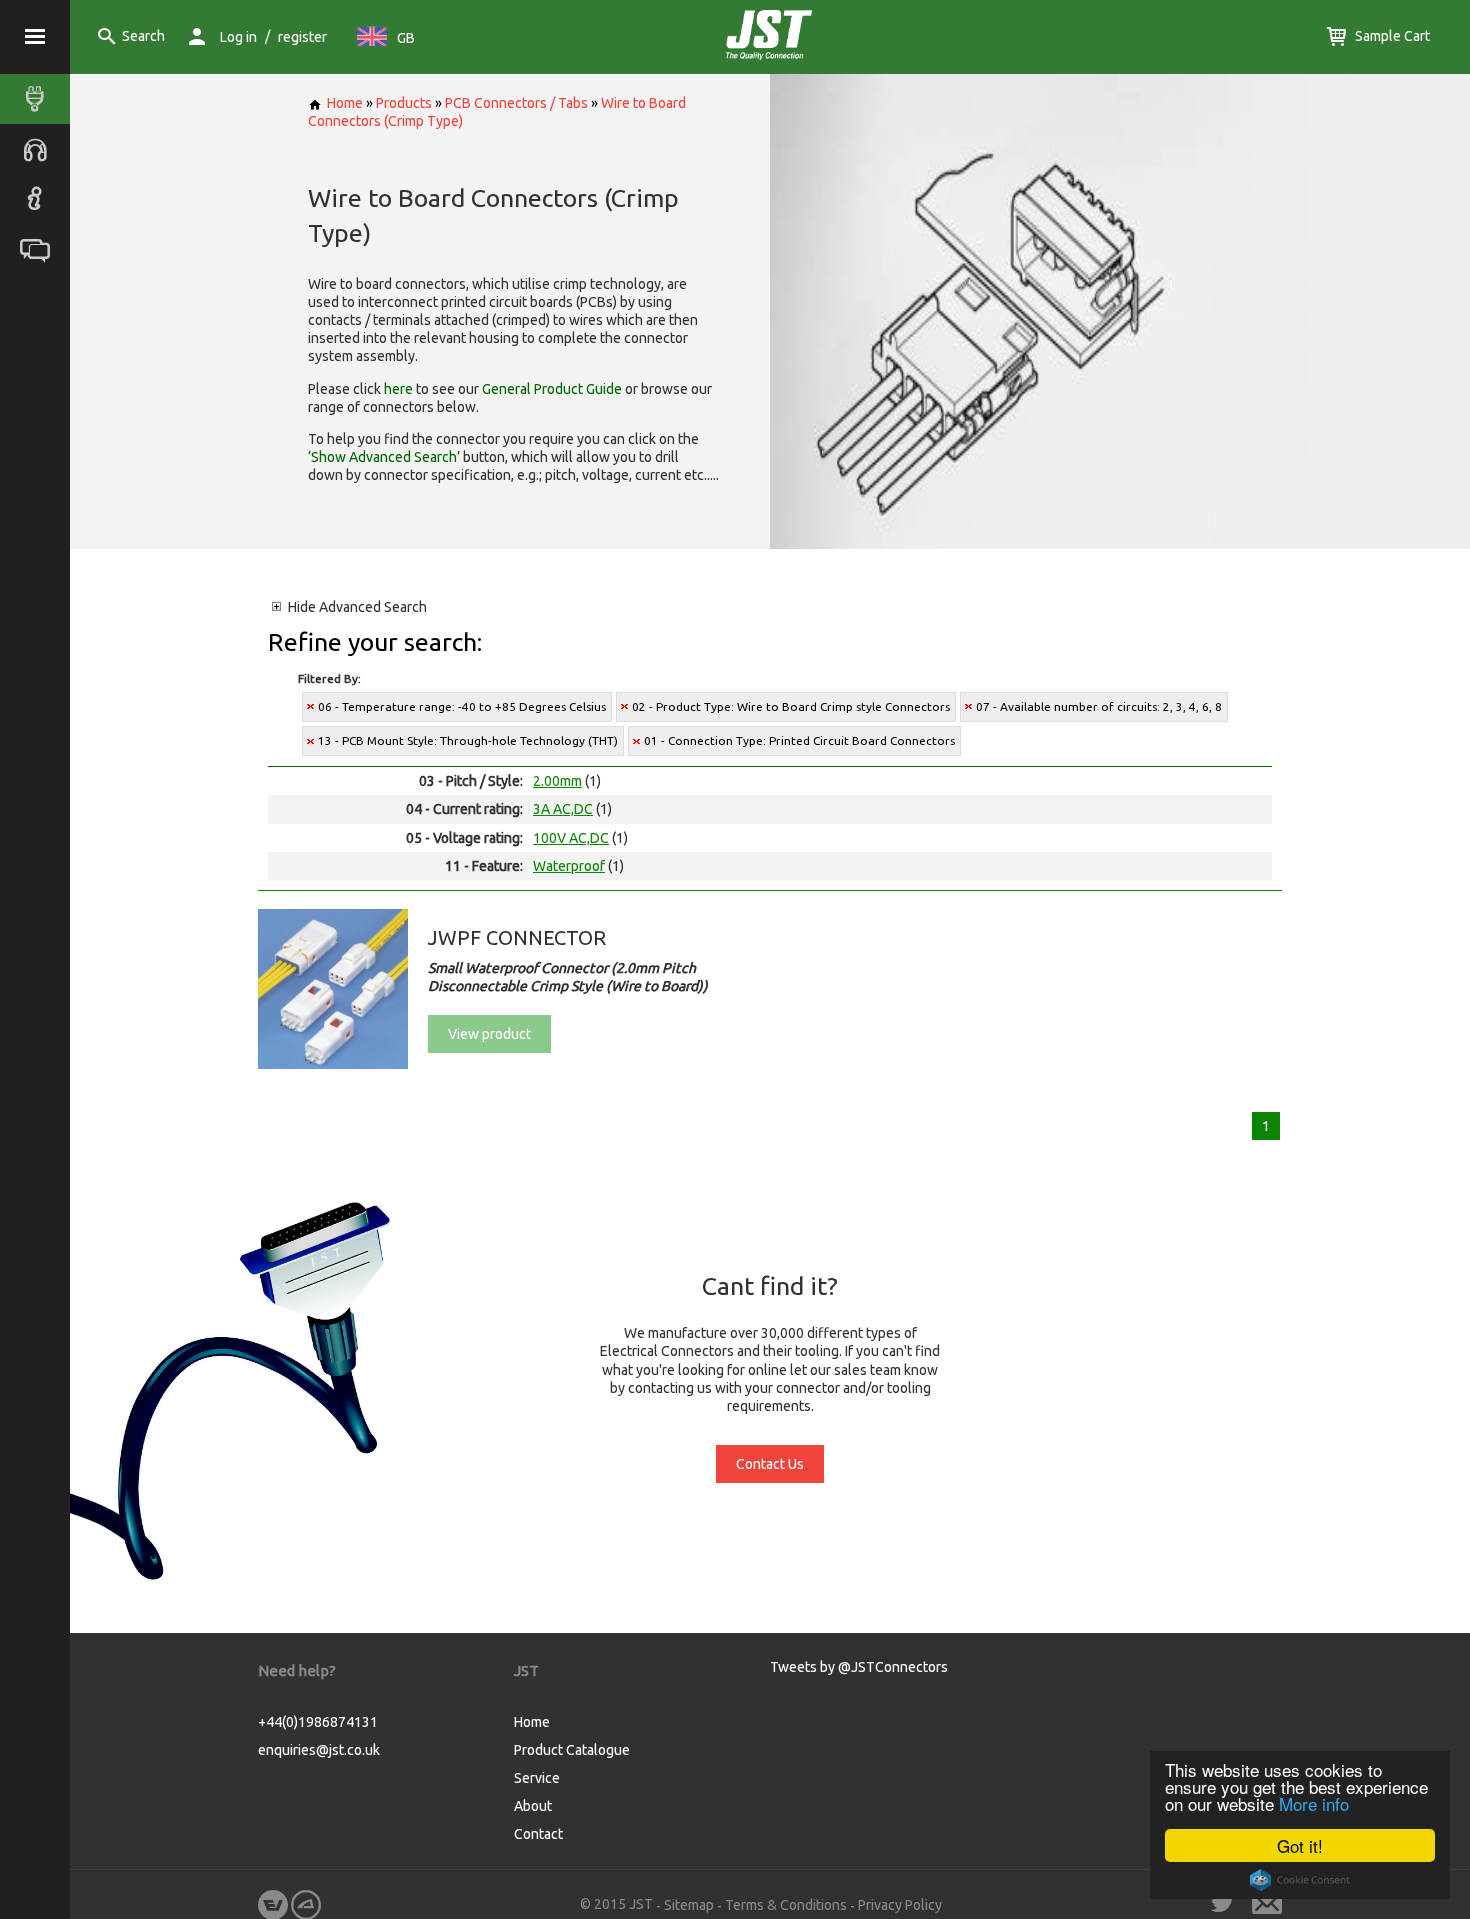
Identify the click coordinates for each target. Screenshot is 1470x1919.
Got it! (1300, 1845)
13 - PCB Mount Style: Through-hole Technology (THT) (468, 740)
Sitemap (689, 1905)
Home (345, 103)
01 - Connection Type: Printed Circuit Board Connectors (799, 740)
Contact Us (770, 1464)
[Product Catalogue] (40, 99)
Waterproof (569, 866)
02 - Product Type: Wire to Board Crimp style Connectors (791, 706)
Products (404, 103)
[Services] (40, 149)
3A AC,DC (563, 809)
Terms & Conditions (786, 1905)
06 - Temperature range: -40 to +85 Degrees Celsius (462, 706)
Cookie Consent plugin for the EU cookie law (1300, 1880)
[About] (40, 199)
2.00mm (557, 781)
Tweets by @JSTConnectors (859, 1667)
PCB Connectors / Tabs (516, 103)
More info (1314, 1803)
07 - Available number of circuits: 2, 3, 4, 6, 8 (1099, 706)
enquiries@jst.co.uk (319, 1750)
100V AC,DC (571, 838)
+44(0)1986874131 (318, 1722)
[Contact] (40, 249)
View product (489, 1034)
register (302, 37)
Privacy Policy (900, 1905)
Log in (238, 37)
